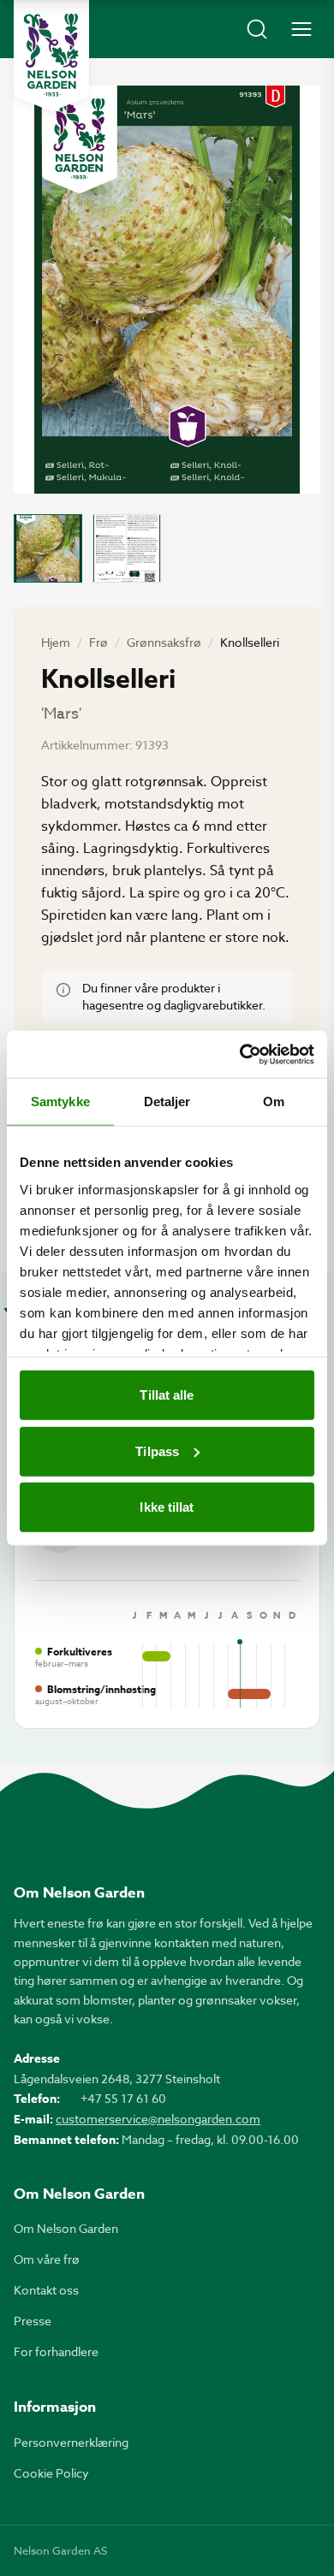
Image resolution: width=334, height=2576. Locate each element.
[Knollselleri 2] (127, 548)
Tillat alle (167, 1395)
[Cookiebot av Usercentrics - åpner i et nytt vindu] (240, 1054)
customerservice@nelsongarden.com (158, 2119)
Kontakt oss (46, 2290)
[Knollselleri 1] (48, 548)
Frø (98, 642)
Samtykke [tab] (60, 1101)
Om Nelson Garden (66, 2228)
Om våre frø (47, 2259)
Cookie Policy (51, 2473)
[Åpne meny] (301, 29)
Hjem (56, 642)
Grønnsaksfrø (164, 642)
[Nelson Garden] (51, 56)
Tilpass (157, 1451)
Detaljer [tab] (167, 1101)
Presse (33, 2321)
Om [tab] (274, 1101)
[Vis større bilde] (167, 290)
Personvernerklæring (71, 2442)
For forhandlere (56, 2351)
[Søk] (257, 29)
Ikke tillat (167, 1507)
